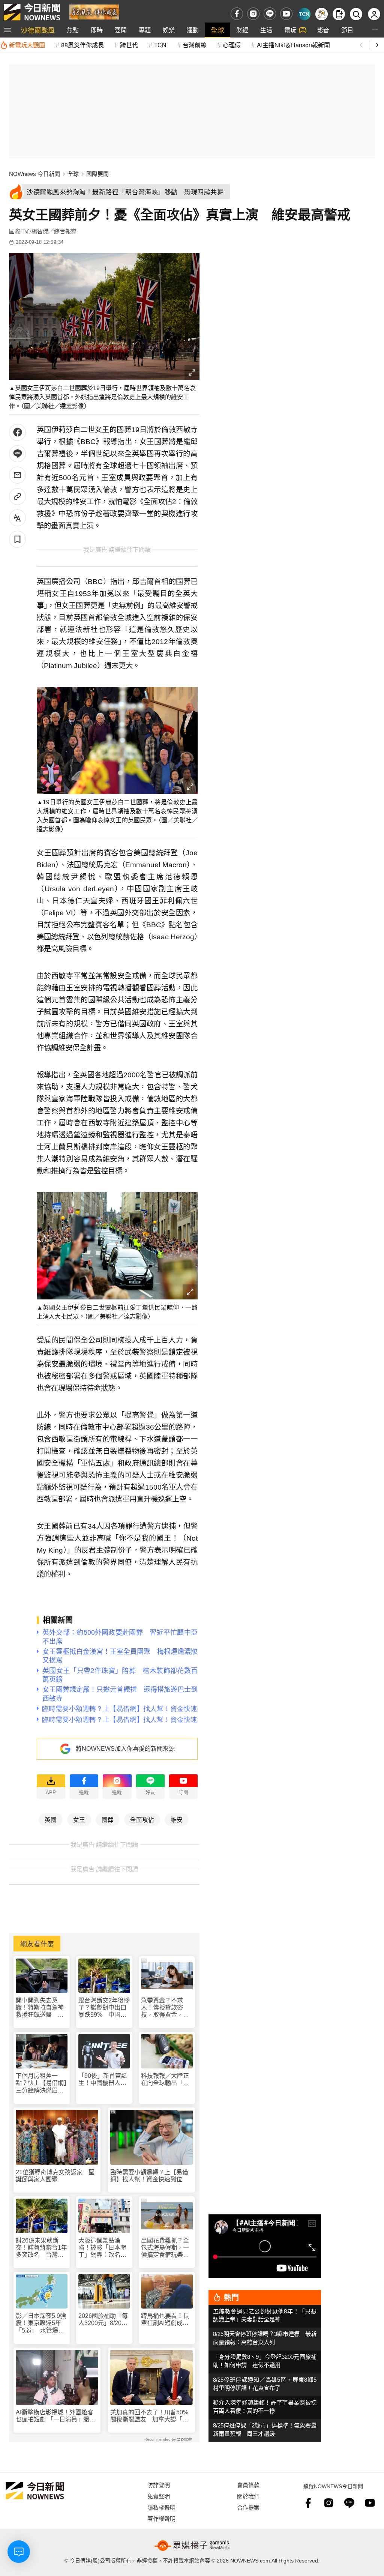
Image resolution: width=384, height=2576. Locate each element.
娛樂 (169, 30)
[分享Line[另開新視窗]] (17, 454)
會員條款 (248, 2485)
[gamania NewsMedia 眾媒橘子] (192, 2546)
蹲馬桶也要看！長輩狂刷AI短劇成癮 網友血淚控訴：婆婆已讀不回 (167, 2320)
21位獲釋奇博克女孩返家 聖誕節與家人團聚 (55, 2176)
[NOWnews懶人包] (322, 14)
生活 (266, 30)
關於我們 (248, 2496)
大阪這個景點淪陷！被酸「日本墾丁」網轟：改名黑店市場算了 (102, 2248)
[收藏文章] (17, 539)
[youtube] (286, 14)
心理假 (232, 45)
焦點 (73, 30)
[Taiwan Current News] (304, 14)
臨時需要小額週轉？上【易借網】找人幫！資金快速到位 (149, 2176)
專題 (145, 30)
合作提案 (248, 2507)
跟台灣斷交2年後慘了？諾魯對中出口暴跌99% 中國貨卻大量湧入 (104, 2008)
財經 (242, 30)
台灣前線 (195, 45)
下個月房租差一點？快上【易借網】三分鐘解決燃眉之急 (41, 2083)
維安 (177, 1819)
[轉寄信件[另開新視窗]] (17, 475)
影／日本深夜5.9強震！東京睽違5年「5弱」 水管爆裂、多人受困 (41, 2323)
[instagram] (253, 14)
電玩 (290, 30)
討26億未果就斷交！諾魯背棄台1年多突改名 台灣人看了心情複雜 (41, 2248)
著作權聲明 (161, 2518)
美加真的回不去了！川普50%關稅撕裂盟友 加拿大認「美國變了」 (149, 2416)
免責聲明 (159, 2496)
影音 (323, 30)
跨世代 (129, 45)
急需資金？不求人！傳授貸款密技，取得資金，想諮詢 (165, 2008)
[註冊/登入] (374, 14)
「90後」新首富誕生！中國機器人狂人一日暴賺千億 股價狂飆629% (103, 2080)
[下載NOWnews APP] (339, 14)
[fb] (237, 14)
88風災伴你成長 (82, 45)
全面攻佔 (142, 1819)
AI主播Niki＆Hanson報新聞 (293, 45)
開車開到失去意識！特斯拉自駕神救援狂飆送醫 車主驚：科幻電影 (40, 2008)
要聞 (121, 30)
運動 (193, 30)
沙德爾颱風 (38, 30)
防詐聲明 (159, 2485)
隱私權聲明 (161, 2507)
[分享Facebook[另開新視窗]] (17, 432)
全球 (217, 30)
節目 (347, 30)
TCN (160, 45)
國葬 (108, 1819)
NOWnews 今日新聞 (34, 174)
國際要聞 (97, 174)
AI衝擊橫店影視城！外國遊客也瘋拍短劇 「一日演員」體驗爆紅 (55, 2416)
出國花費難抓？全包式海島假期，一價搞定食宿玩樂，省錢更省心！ (165, 2248)
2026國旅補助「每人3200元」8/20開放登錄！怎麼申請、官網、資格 (103, 2320)
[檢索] (356, 14)
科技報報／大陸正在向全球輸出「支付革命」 (165, 2080)
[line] (270, 14)
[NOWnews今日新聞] (32, 12)
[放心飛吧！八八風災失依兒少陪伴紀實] (94, 11)
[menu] (7, 30)
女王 (79, 1819)
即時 (97, 30)
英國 (51, 1819)
